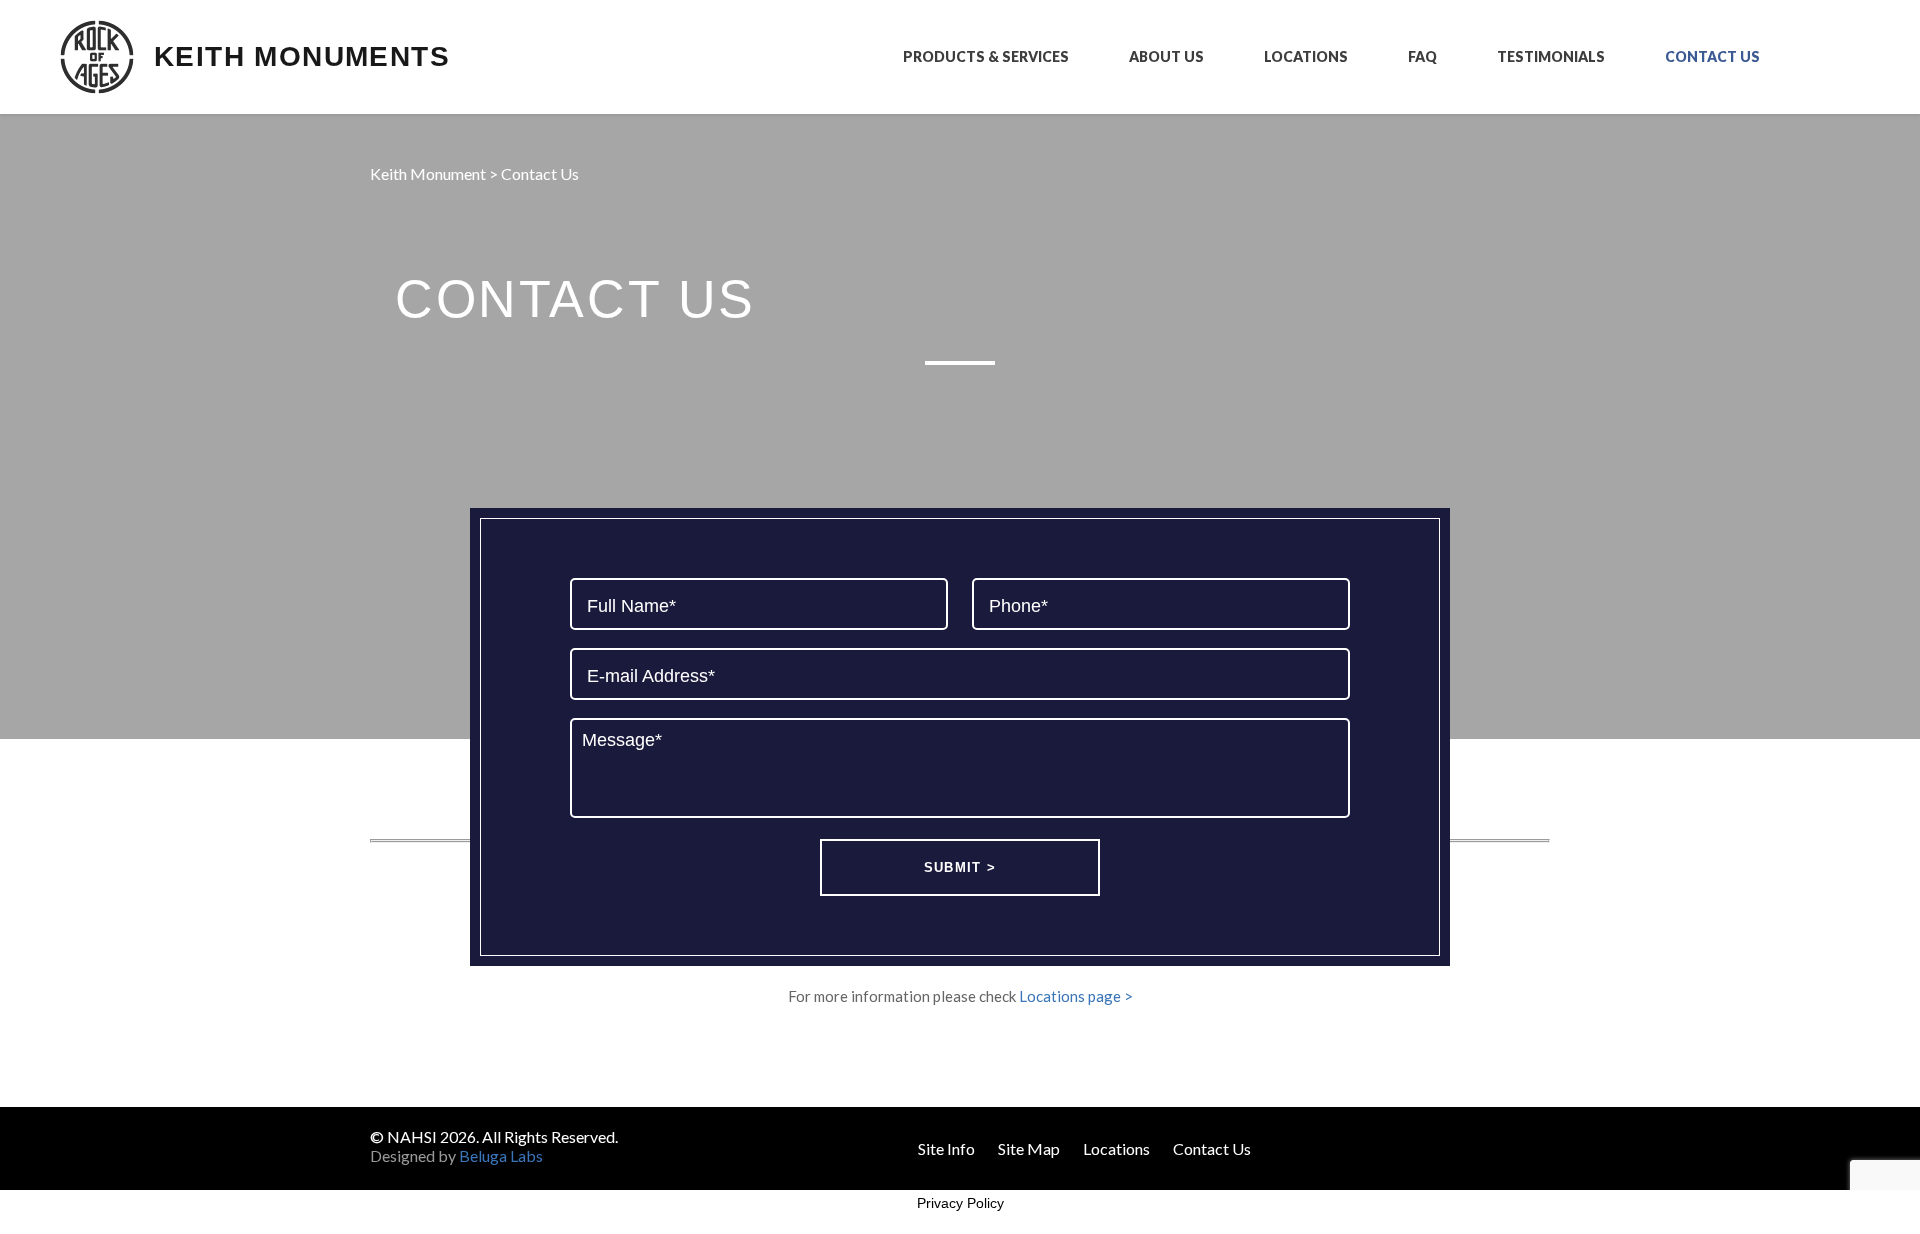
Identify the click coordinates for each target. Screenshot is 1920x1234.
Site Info (946, 1148)
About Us (1166, 57)
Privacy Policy (960, 1203)
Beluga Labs (501, 1155)
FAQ (1422, 57)
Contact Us (1712, 57)
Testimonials (1551, 57)
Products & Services (986, 57)
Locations (1306, 57)
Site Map (1029, 1148)
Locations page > (1076, 996)
